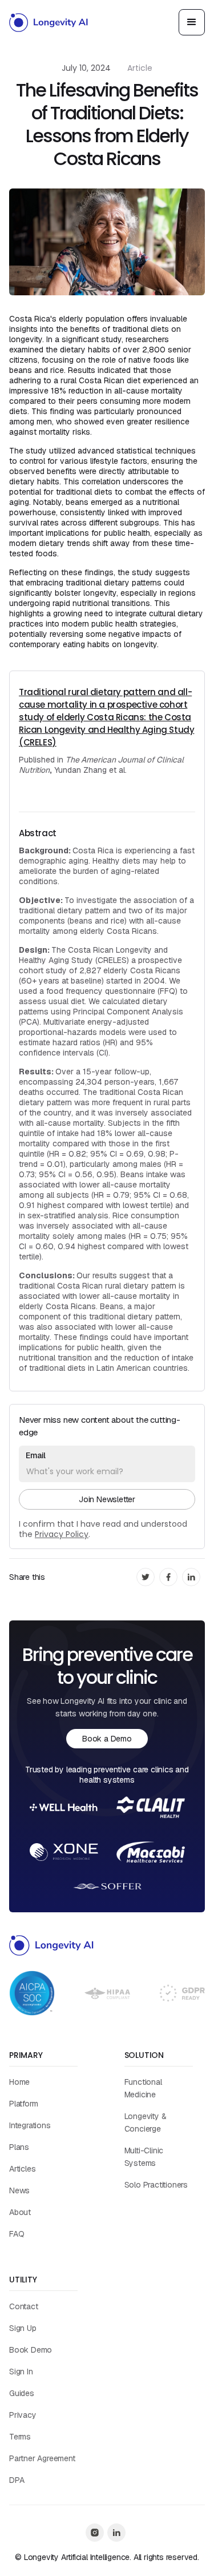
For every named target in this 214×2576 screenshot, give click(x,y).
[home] (49, 22)
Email (36, 1455)
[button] (192, 22)
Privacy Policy (62, 1534)
